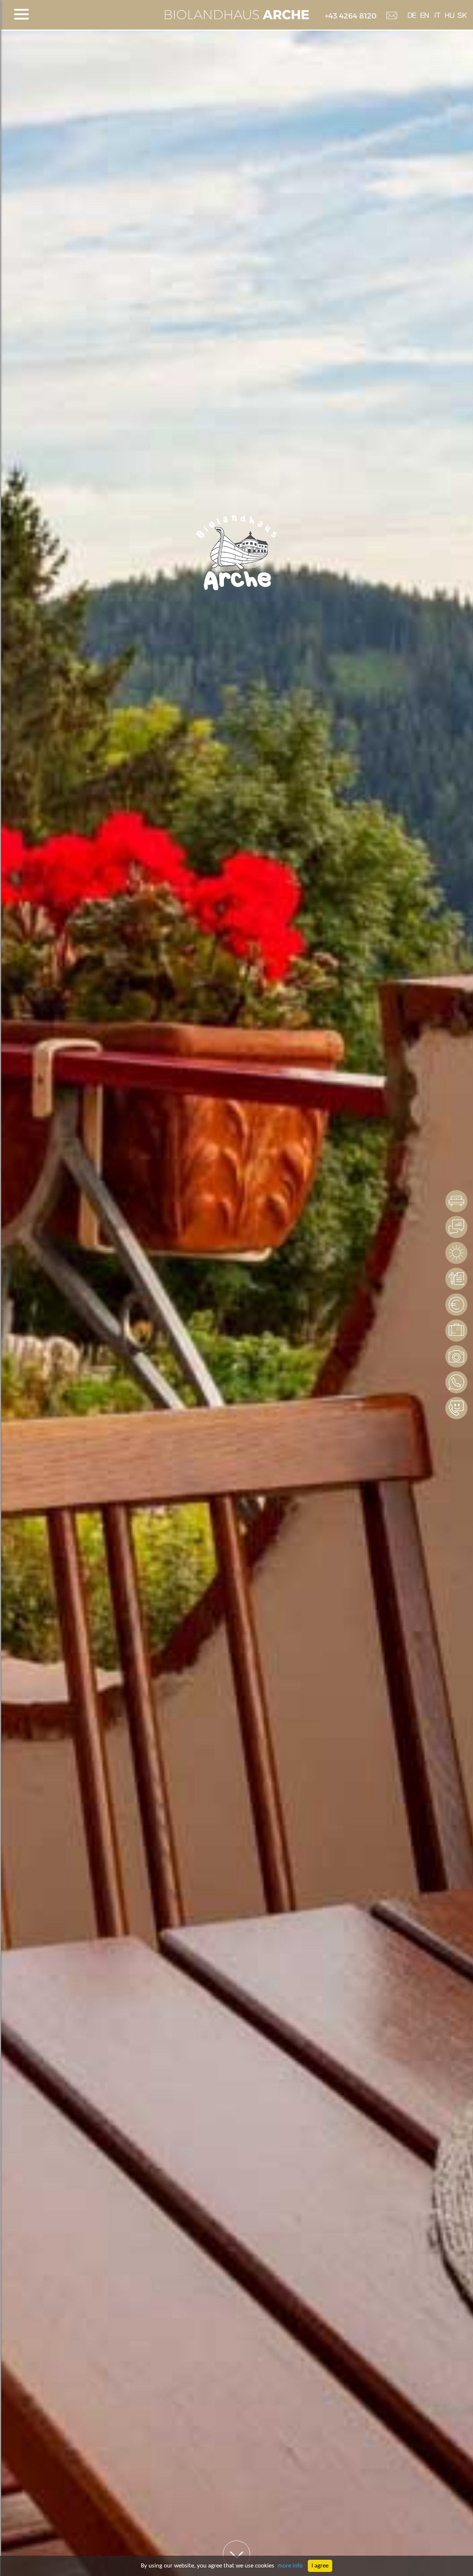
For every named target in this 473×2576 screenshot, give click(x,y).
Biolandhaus (236, 15)
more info (290, 2566)
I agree (320, 2566)
